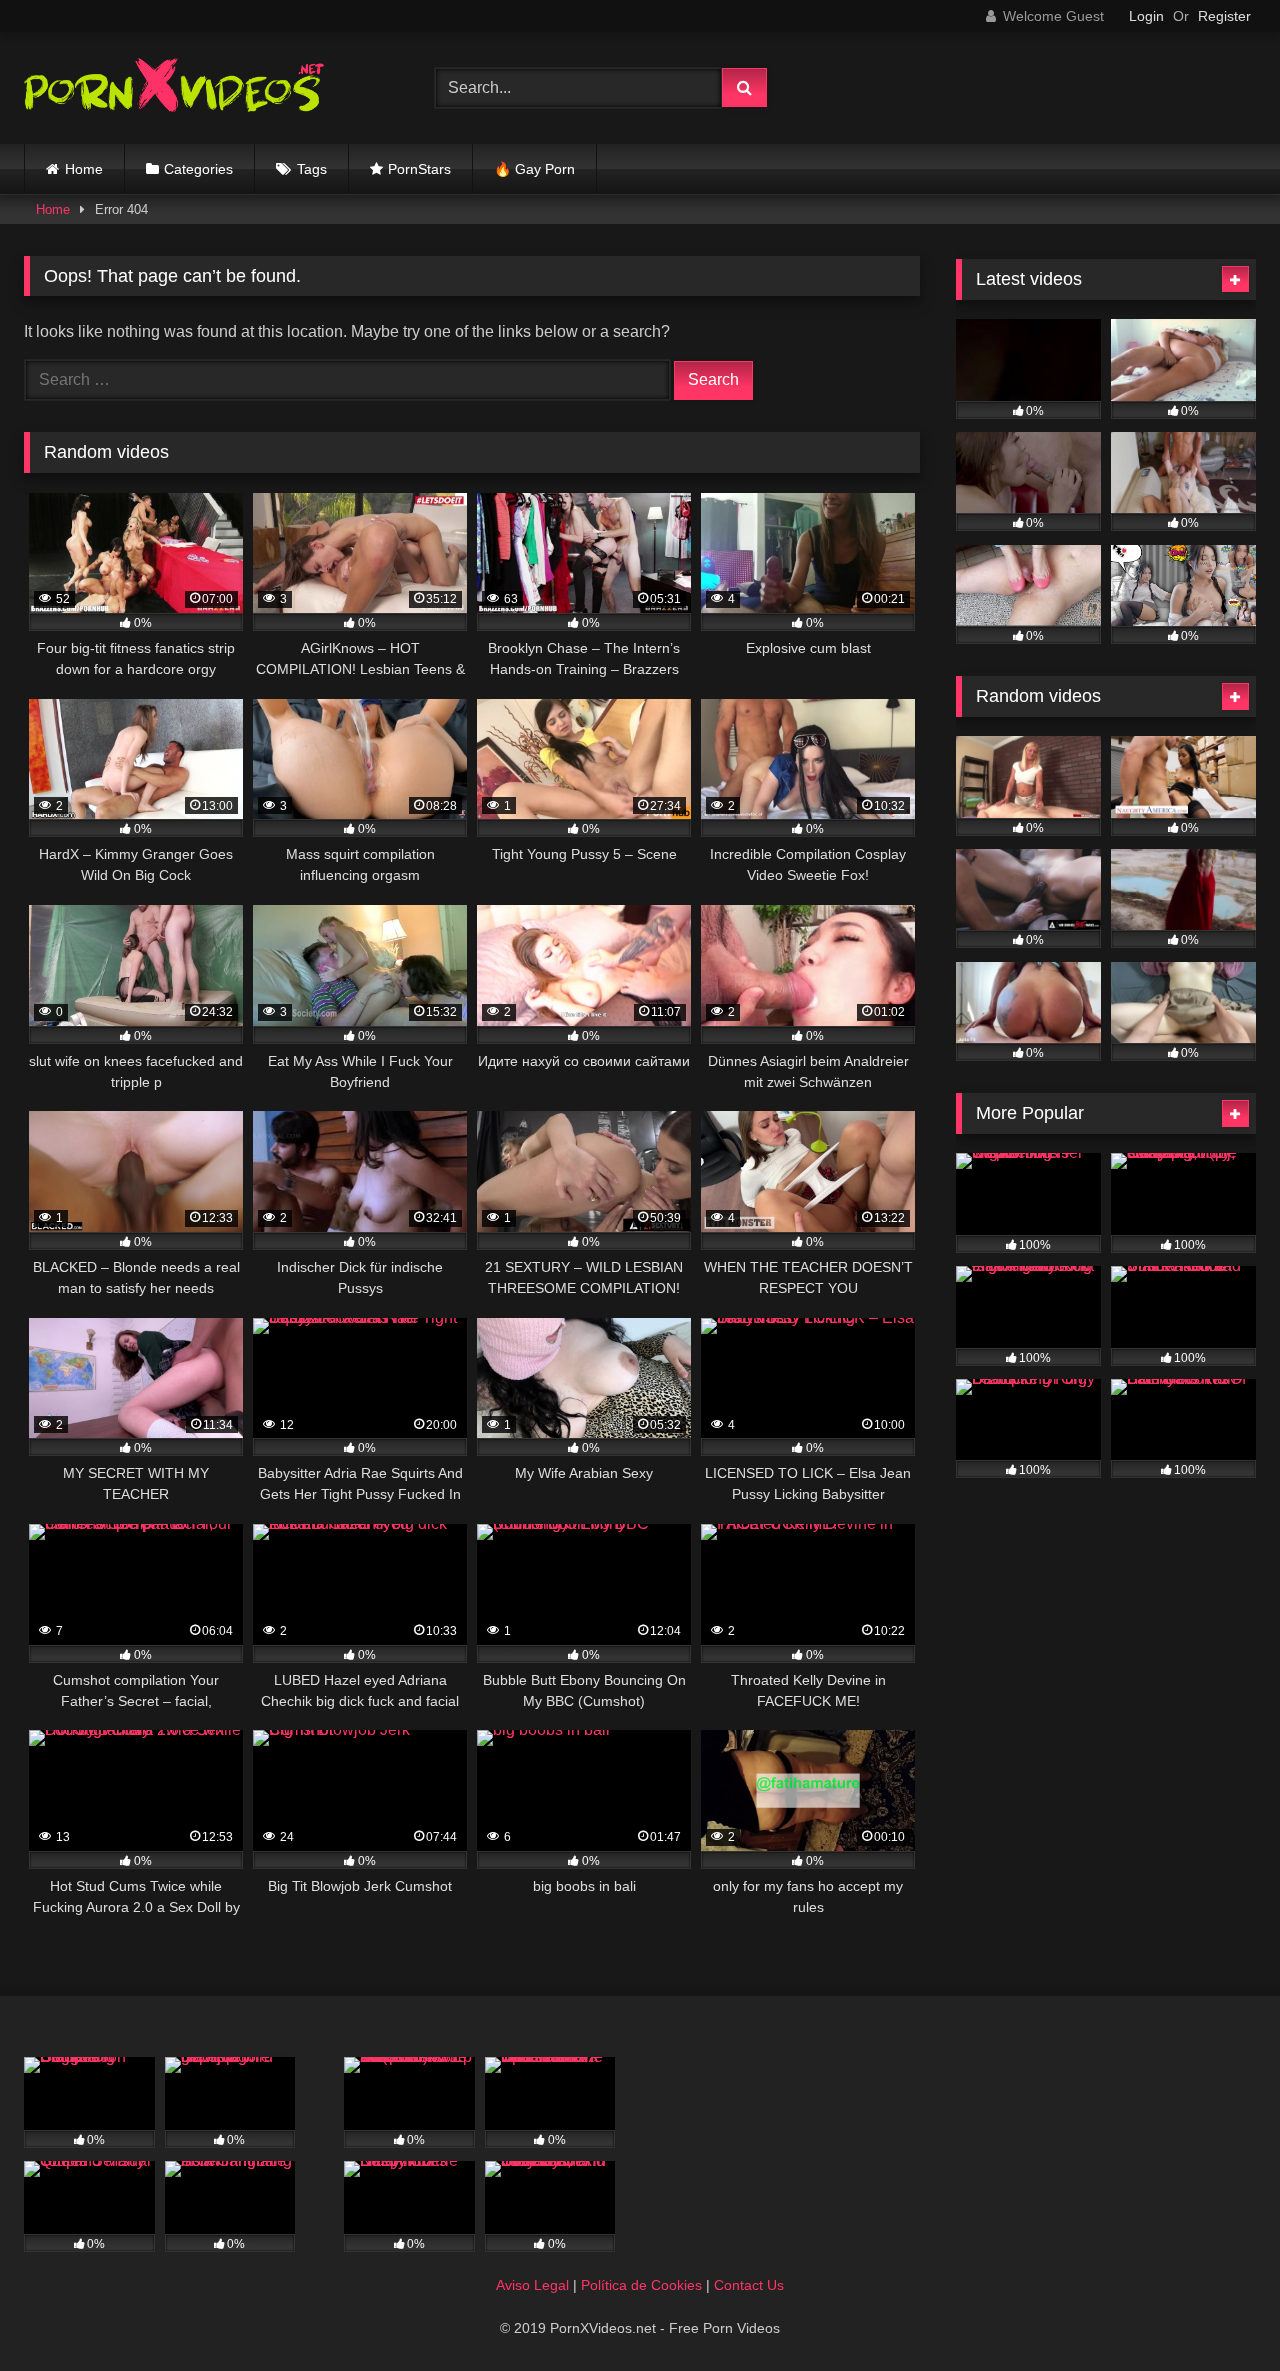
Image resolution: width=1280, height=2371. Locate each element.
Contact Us (749, 2285)
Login (1146, 16)
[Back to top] (1218, 2311)
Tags (312, 169)
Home (84, 169)
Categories (198, 169)
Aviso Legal (532, 2285)
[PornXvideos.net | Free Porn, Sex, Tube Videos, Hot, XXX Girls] (174, 88)
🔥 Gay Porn (534, 169)
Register (1224, 16)
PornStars (419, 169)
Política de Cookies (641, 2285)
